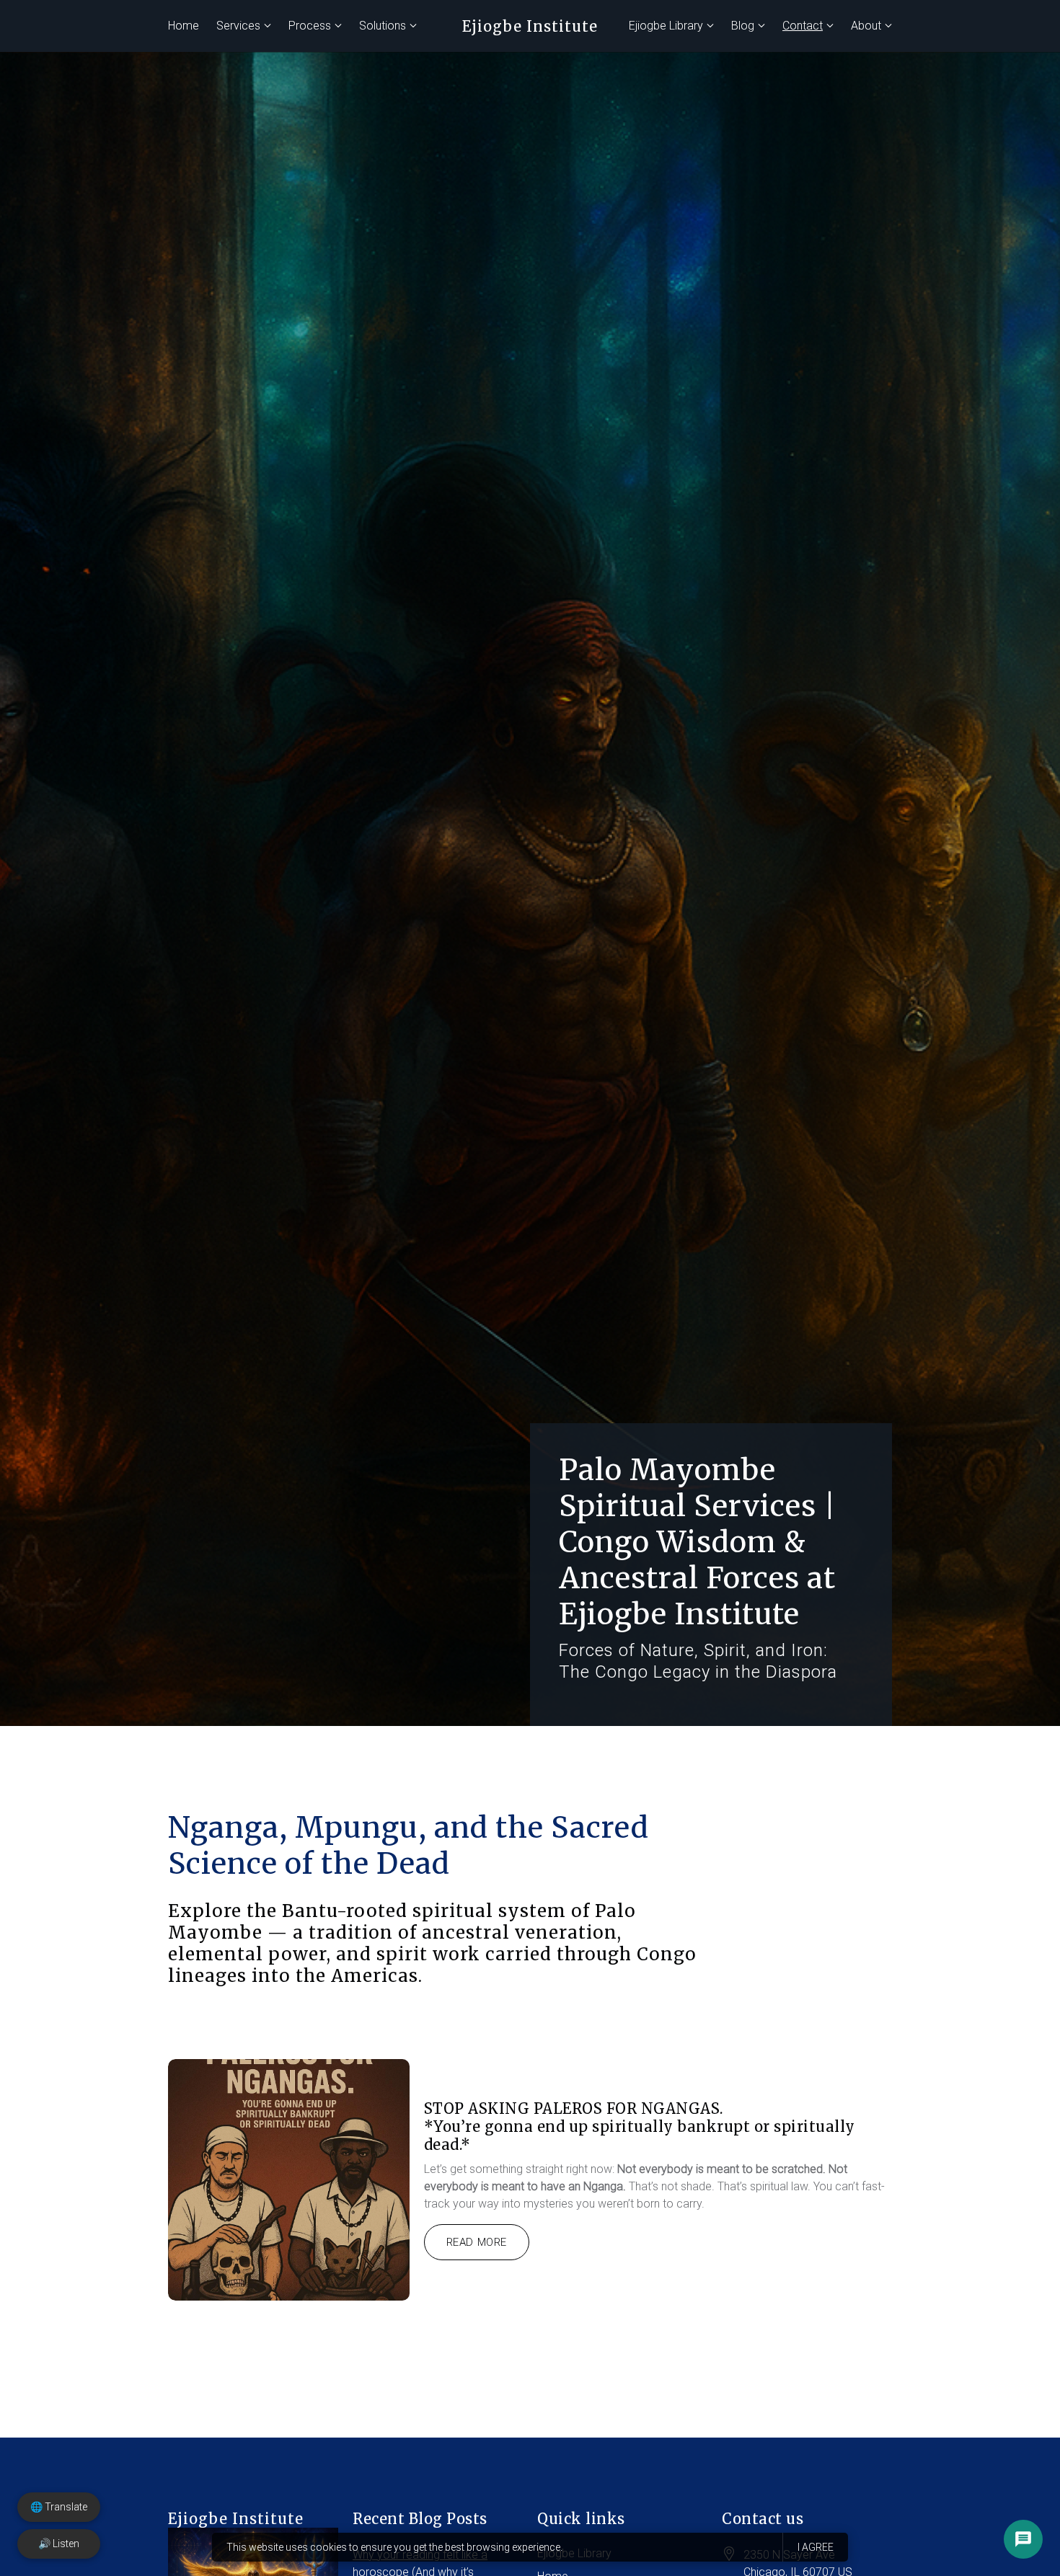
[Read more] (289, 2180)
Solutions (383, 26)
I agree (816, 2547)
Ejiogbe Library (666, 26)
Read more (477, 2242)
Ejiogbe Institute (530, 26)
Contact (803, 26)
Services (238, 26)
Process (310, 26)
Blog (743, 26)
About (866, 26)
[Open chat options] (1023, 2539)
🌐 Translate (59, 2507)
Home (184, 26)
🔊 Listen (59, 2544)
